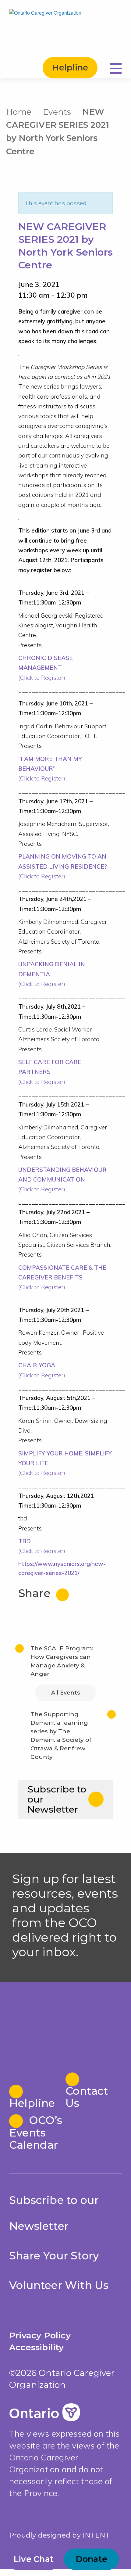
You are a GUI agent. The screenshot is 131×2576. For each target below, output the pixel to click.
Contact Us (87, 2097)
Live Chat (34, 2559)
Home (19, 112)
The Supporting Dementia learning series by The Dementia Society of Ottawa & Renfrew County (61, 1736)
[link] (50, 1072)
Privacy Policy (40, 2335)
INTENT (96, 2535)
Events (57, 112)
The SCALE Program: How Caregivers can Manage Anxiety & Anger (62, 1661)
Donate (92, 2559)
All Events (65, 1693)
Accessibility (37, 2347)
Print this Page (119, 111)
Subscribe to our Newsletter (57, 1799)
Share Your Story (54, 2256)
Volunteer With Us (59, 2285)
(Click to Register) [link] (46, 668)
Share (36, 1593)
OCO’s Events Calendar (36, 2132)
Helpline (70, 68)
